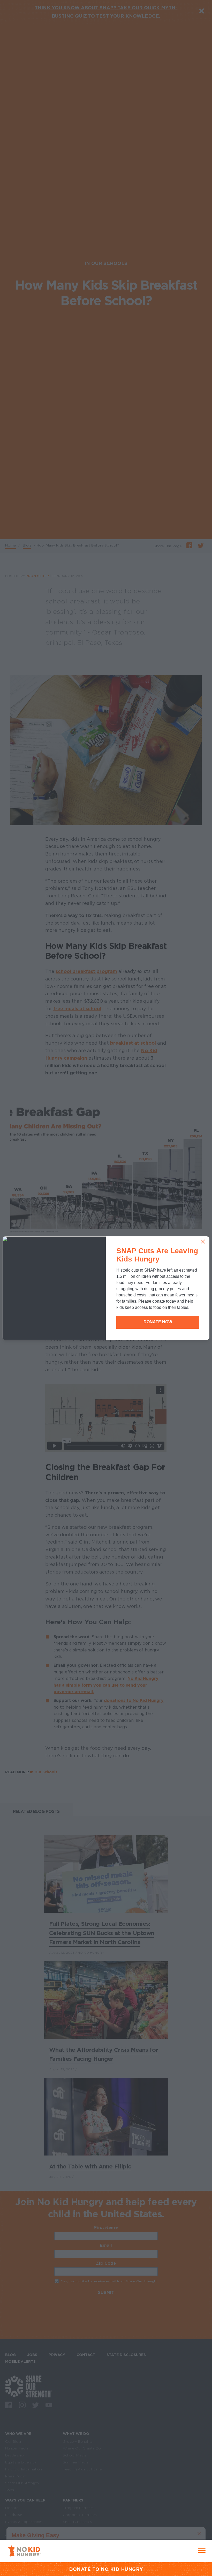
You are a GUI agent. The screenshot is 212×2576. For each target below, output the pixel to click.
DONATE (80, 2569)
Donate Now (158, 1322)
